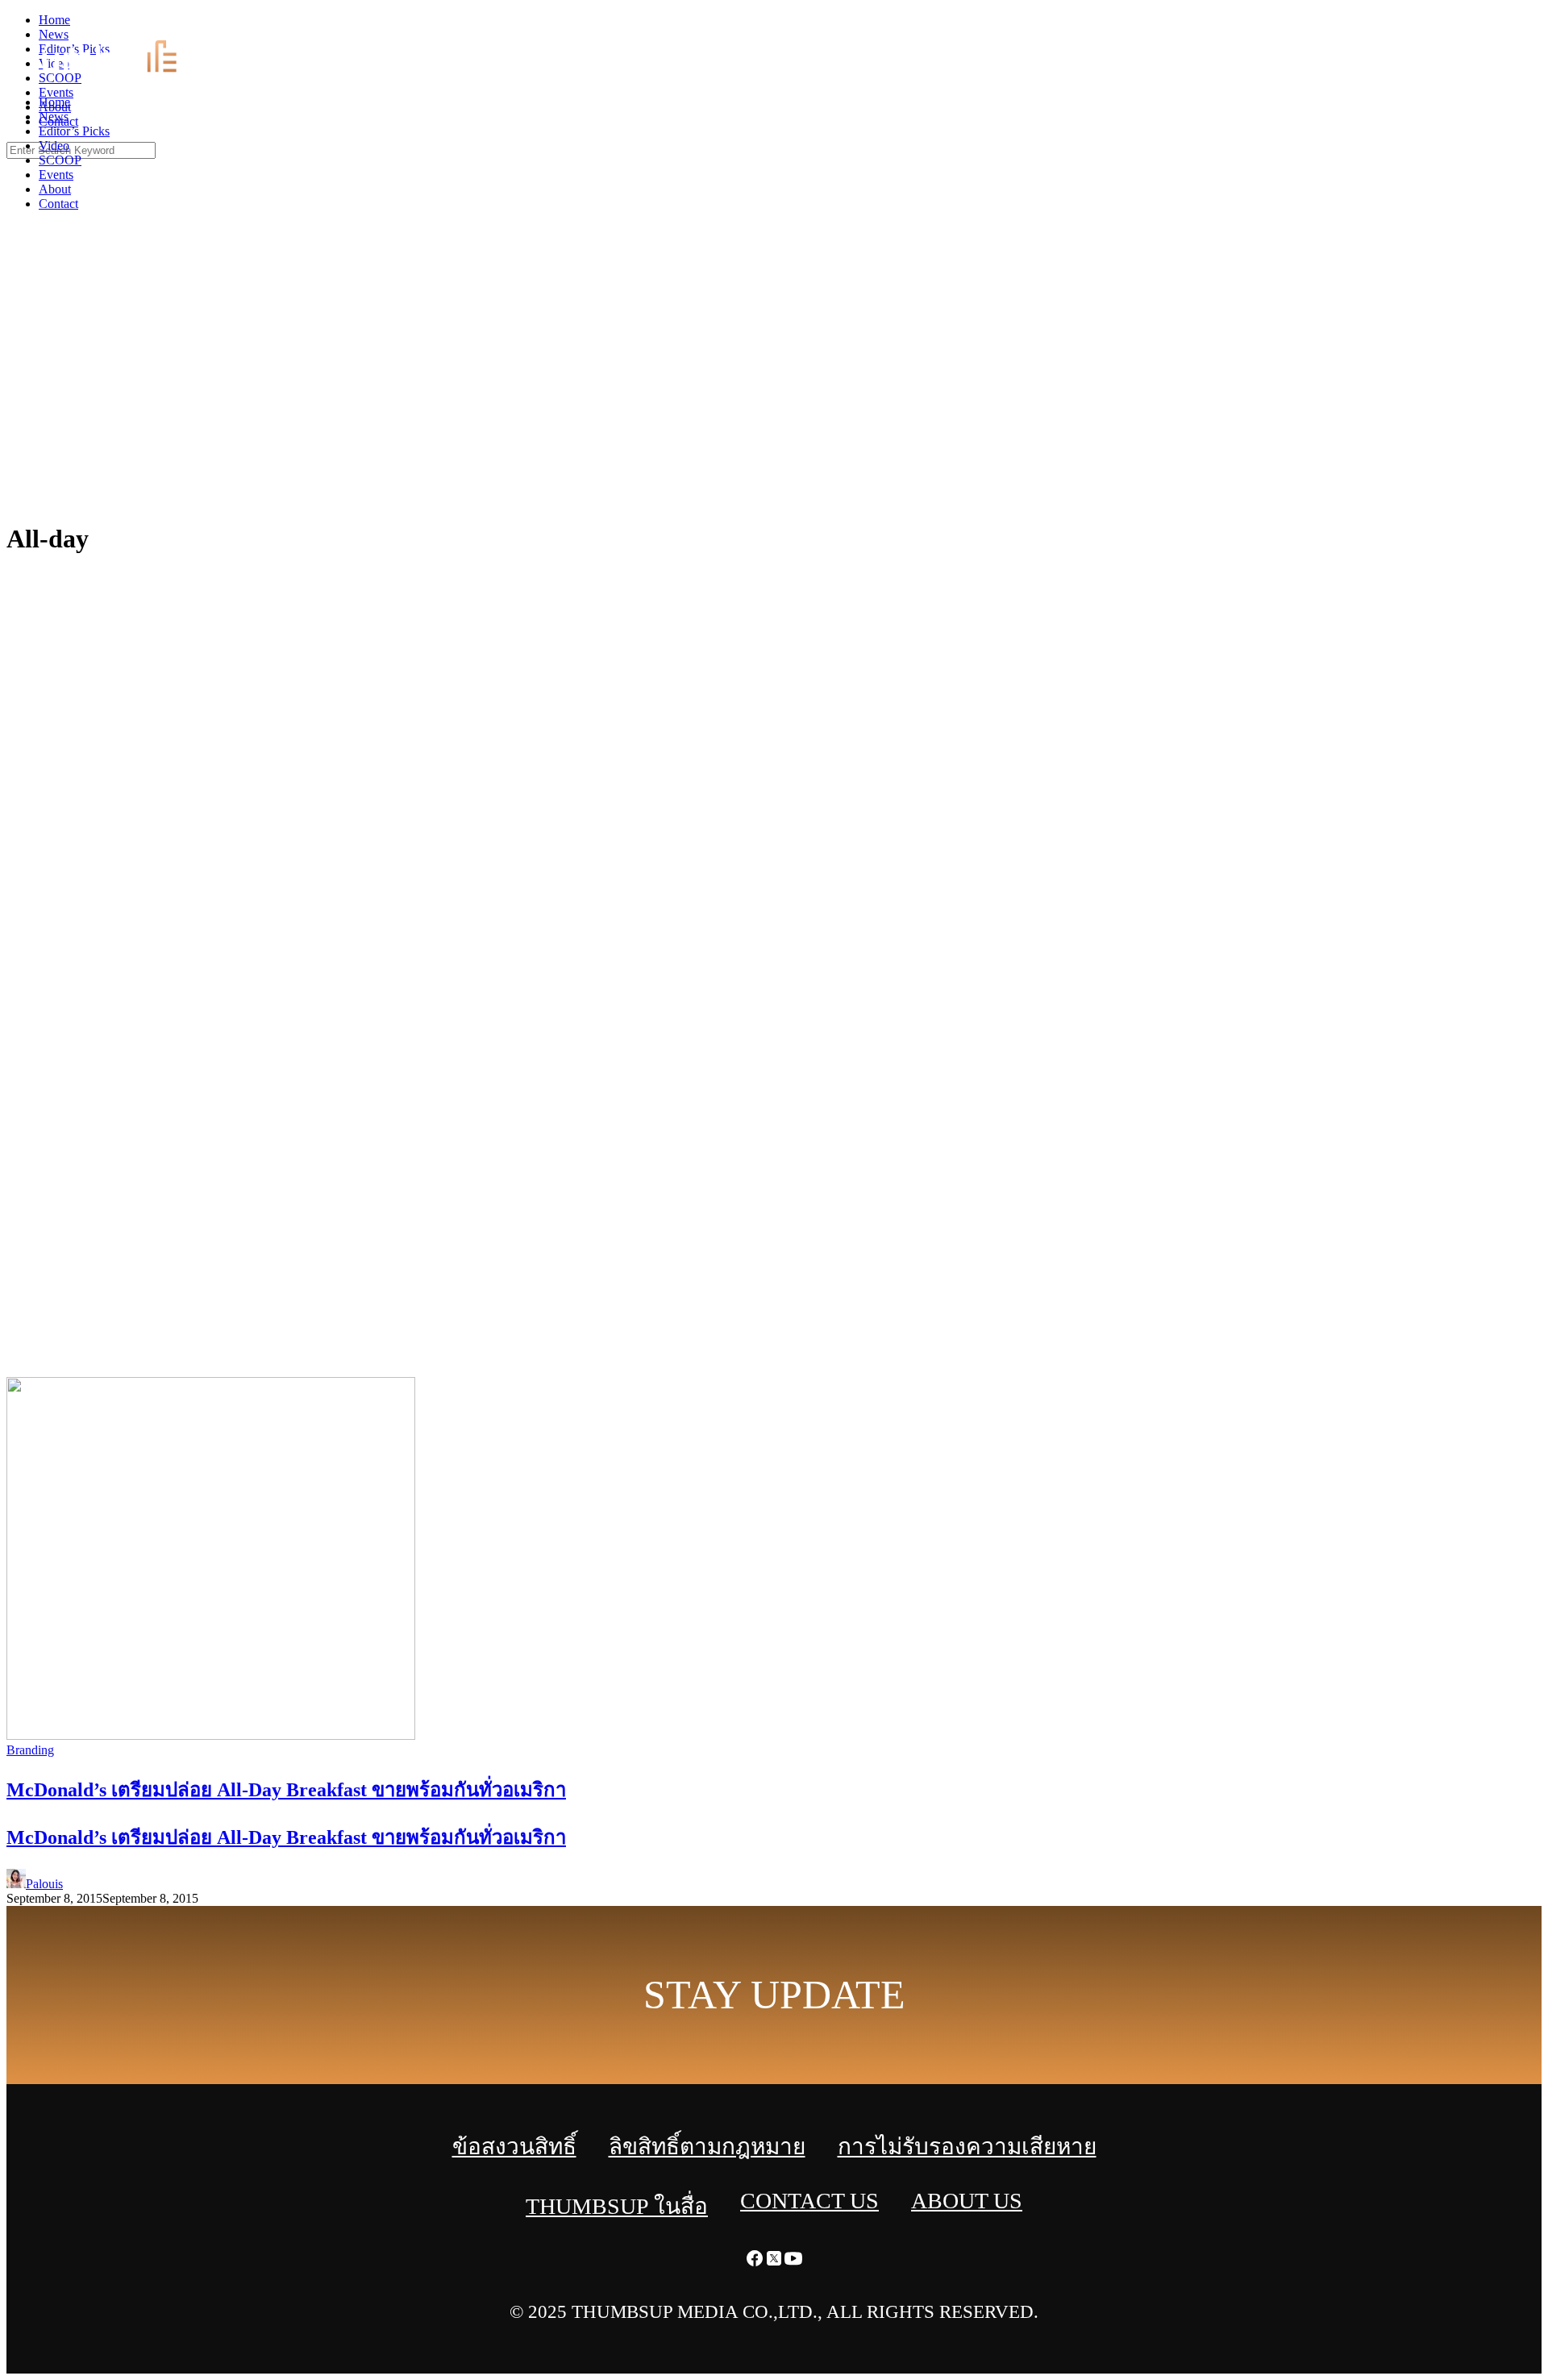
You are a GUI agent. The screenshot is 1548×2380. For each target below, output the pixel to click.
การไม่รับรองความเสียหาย (967, 2147)
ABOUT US (967, 2201)
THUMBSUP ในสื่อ (617, 2206)
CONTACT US (809, 2201)
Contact (58, 204)
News (54, 117)
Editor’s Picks (74, 131)
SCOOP (60, 160)
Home (54, 102)
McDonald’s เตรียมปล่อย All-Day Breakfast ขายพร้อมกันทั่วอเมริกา (286, 1837)
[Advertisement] (774, 387)
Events (56, 175)
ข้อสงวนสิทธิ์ (514, 2147)
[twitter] (1519, 25)
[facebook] (1500, 25)
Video (54, 146)
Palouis (44, 1884)
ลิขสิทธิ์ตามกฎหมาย (707, 2147)
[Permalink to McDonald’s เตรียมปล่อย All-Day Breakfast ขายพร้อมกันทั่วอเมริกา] (211, 1735)
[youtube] (1538, 25)
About (55, 189)
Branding (30, 1750)
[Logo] (118, 75)
